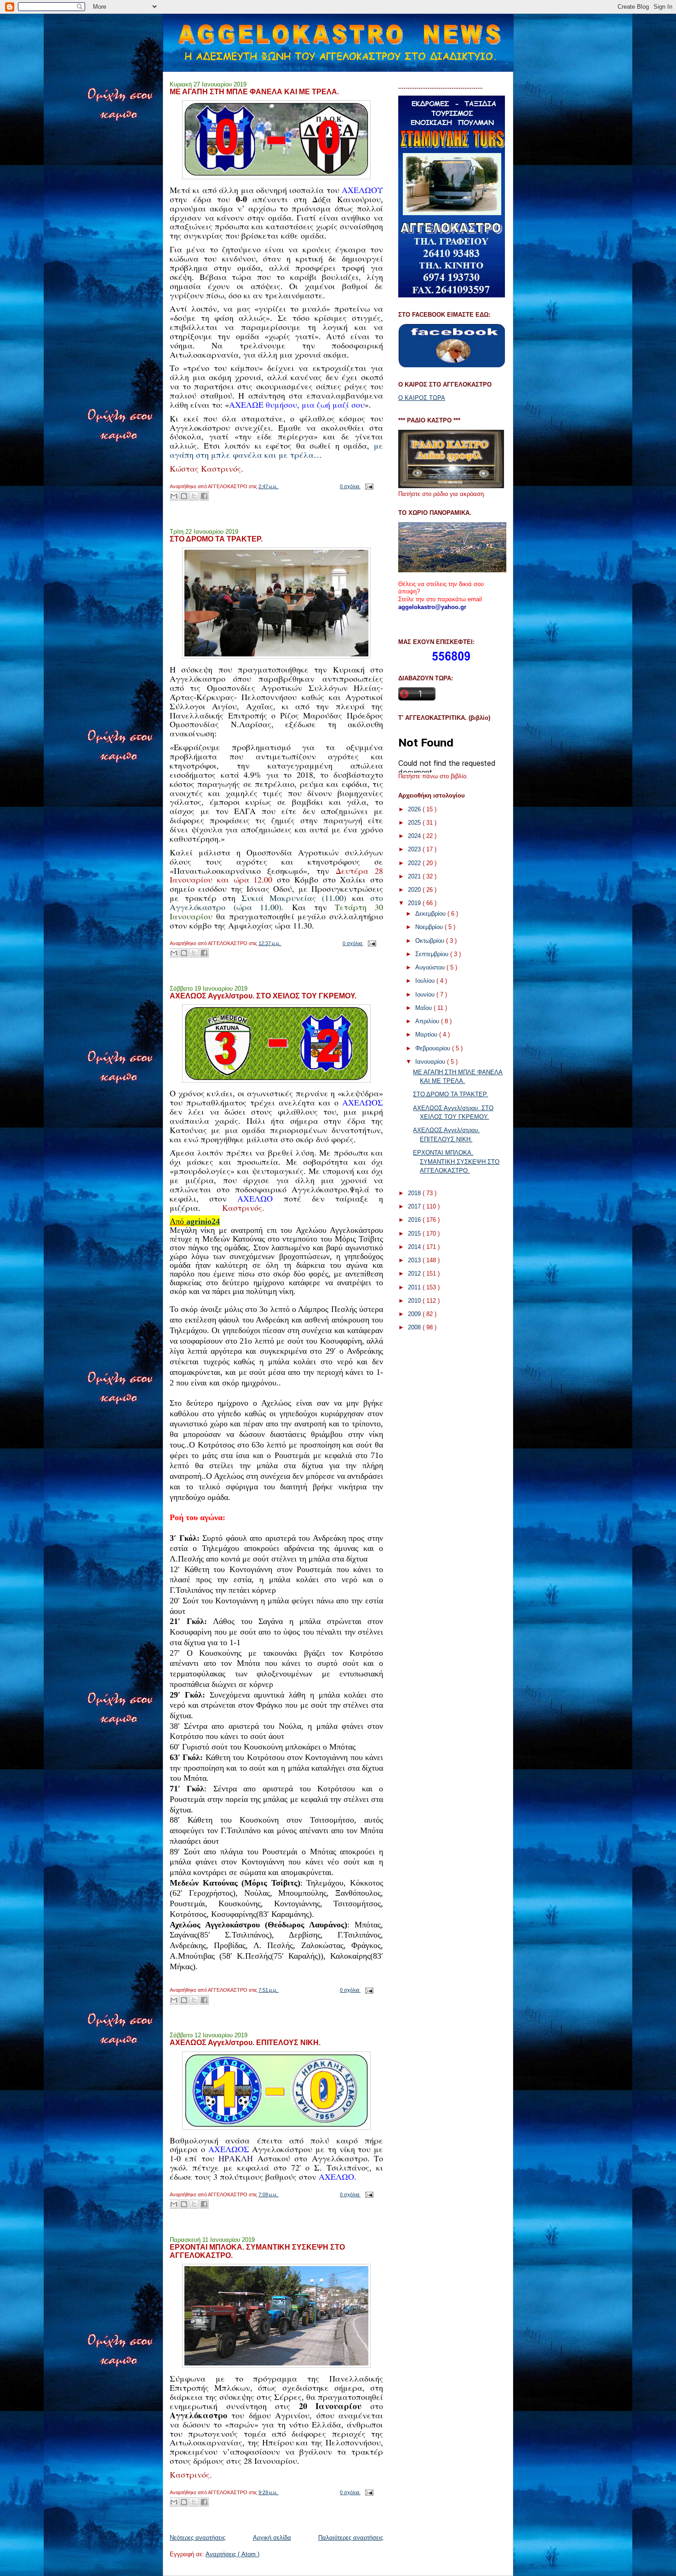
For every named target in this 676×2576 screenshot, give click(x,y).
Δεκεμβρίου (431, 914)
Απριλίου (428, 1021)
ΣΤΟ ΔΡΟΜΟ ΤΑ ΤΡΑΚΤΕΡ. (216, 539)
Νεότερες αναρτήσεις (198, 2538)
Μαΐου (424, 1008)
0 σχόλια (350, 486)
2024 (415, 836)
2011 (415, 1287)
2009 (415, 1314)
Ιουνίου (426, 994)
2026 (415, 809)
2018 (415, 1193)
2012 (415, 1274)
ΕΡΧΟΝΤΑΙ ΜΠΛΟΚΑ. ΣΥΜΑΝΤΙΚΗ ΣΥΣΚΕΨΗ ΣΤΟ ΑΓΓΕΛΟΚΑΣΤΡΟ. (257, 2251)
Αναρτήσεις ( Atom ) (232, 2554)
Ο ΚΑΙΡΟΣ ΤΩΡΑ (422, 398)
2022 (415, 863)
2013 (415, 1260)
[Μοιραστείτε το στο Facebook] (204, 496)
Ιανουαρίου (431, 1062)
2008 (415, 1327)
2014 (415, 1247)
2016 (415, 1220)
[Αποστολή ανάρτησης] (368, 486)
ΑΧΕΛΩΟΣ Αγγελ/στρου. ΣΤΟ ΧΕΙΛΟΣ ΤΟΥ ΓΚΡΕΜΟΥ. (263, 996)
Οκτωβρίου (431, 941)
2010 (415, 1301)
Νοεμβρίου (430, 927)
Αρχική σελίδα (272, 2538)
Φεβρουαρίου (434, 1048)
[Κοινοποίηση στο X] (194, 496)
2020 (415, 890)
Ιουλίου (426, 981)
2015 (415, 1234)
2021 (415, 876)
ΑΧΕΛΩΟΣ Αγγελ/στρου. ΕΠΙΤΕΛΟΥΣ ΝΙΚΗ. (245, 2042)
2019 (415, 903)
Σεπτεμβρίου (433, 954)
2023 (415, 849)
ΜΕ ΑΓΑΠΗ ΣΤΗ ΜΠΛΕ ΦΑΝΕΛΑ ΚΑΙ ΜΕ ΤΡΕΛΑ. (254, 91)
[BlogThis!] (184, 496)
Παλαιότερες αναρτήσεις (351, 2538)
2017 (415, 1206)
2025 (415, 823)
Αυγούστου (431, 967)
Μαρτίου (427, 1034)
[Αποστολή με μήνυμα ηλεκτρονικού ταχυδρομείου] (174, 496)
